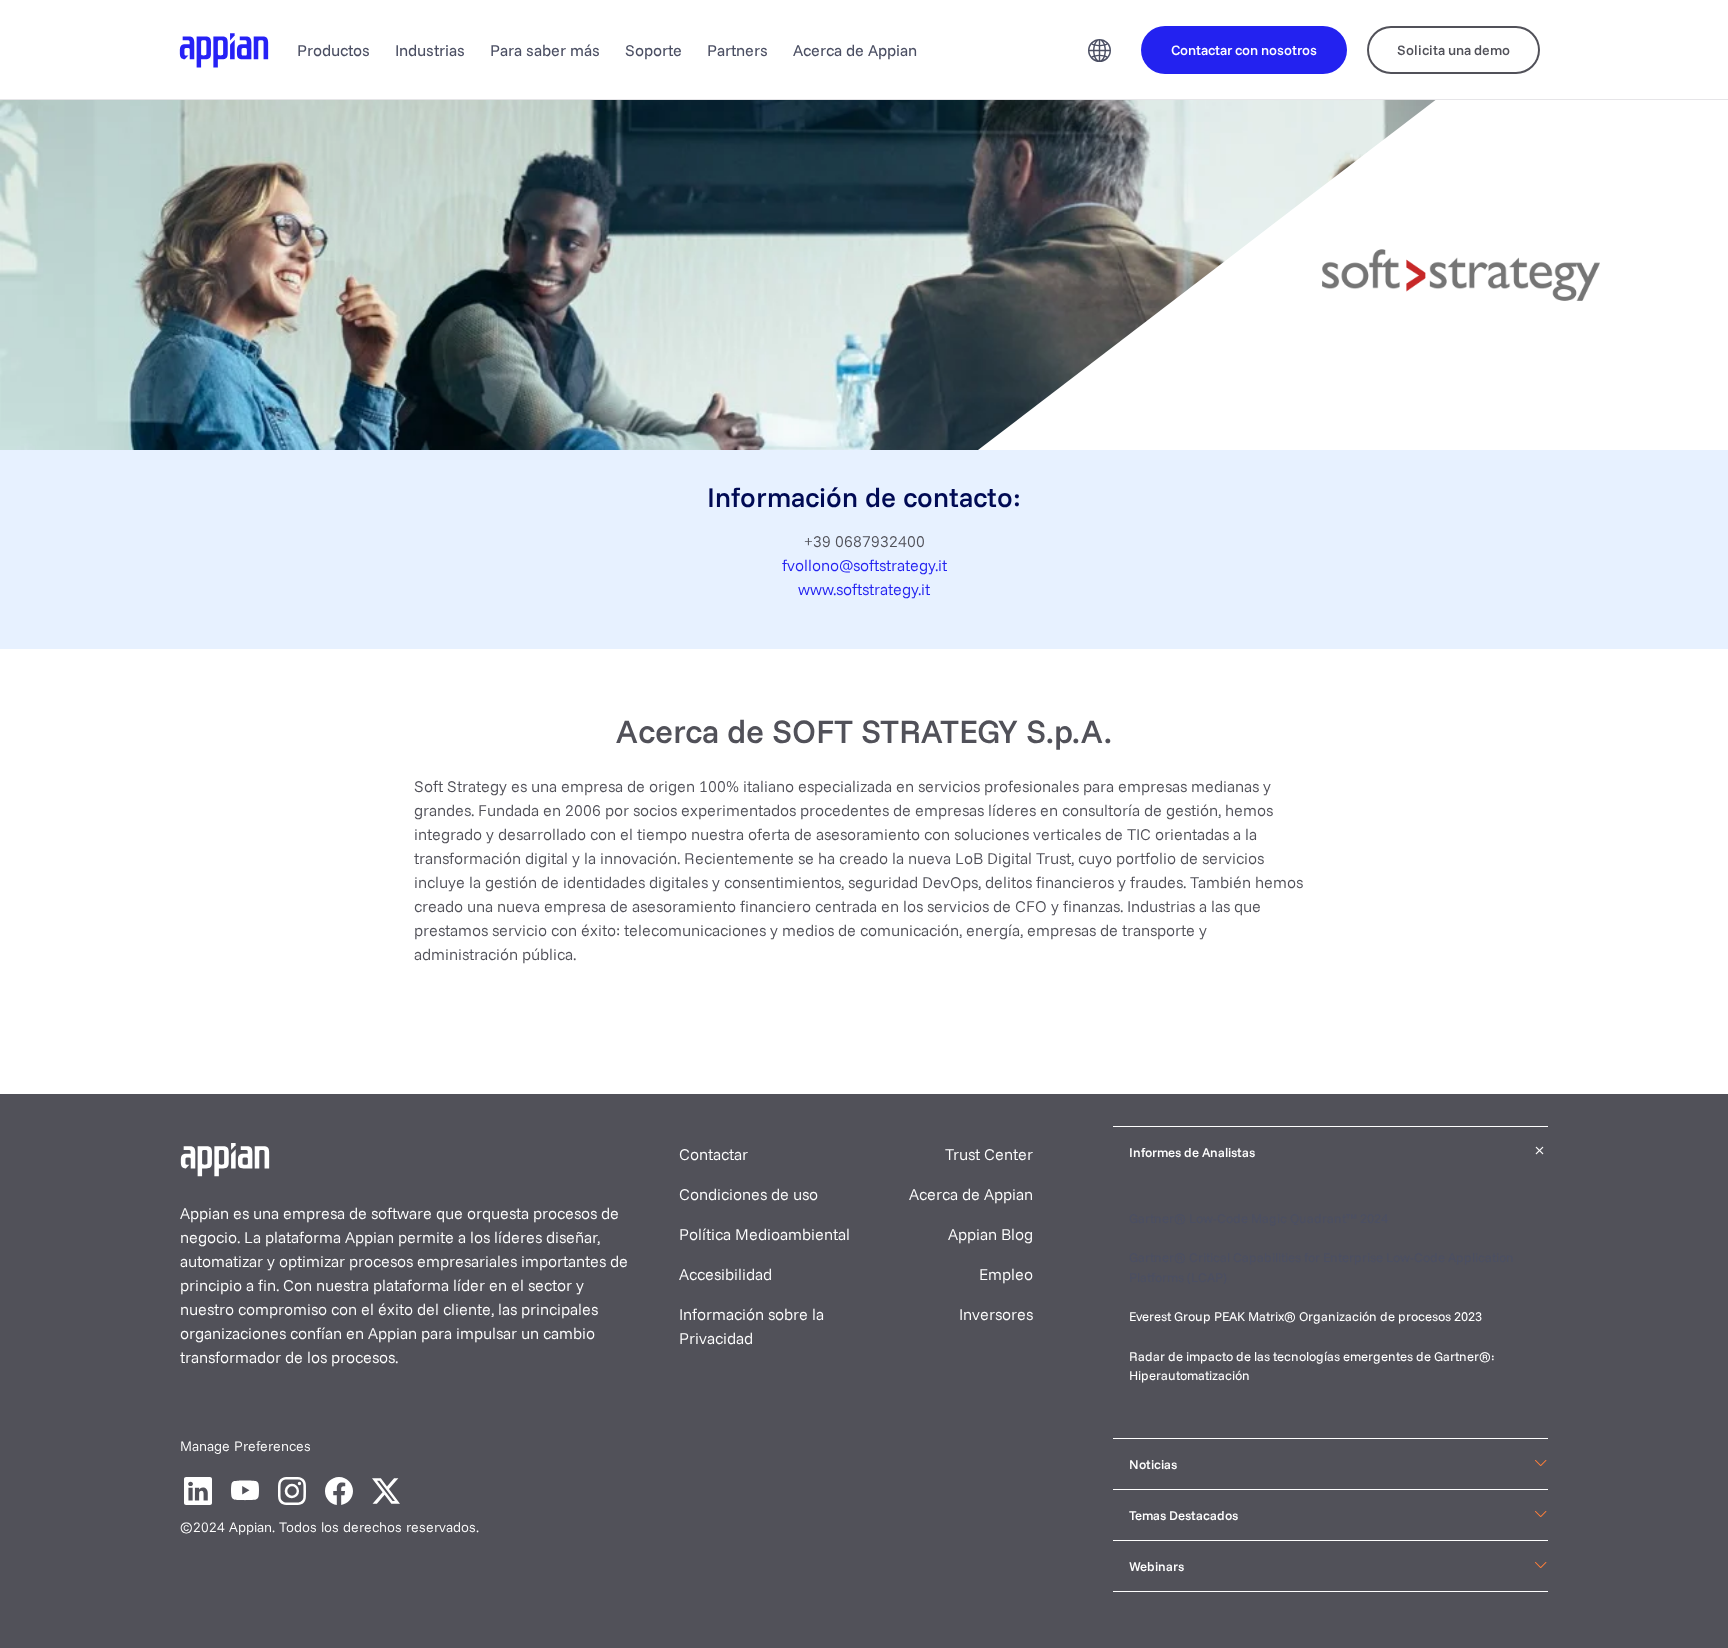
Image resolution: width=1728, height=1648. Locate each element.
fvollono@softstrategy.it (864, 565)
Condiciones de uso (748, 1194)
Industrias (430, 50)
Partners (737, 50)
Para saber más (545, 50)
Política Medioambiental (764, 1234)
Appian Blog (990, 1234)
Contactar (713, 1154)
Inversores (996, 1314)
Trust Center (989, 1154)
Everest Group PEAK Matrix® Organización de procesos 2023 (1307, 1316)
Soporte (653, 50)
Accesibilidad (725, 1274)
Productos (333, 50)
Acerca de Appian (855, 50)
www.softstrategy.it (864, 589)
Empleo (1006, 1274)
